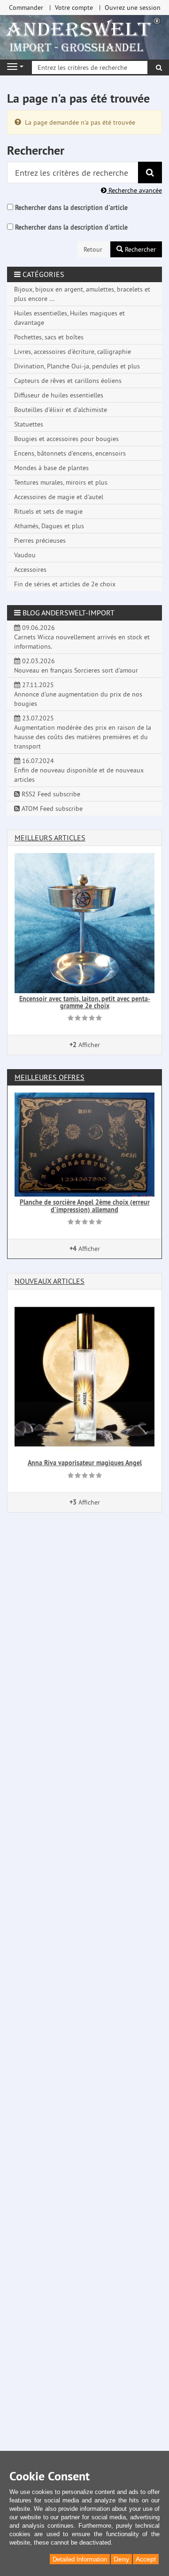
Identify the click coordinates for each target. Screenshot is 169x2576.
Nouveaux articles (50, 1281)
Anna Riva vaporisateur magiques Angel (85, 1463)
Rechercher (139, 249)
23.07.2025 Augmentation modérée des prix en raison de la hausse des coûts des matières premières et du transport (83, 732)
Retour (93, 249)
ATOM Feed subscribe (51, 809)
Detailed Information (80, 2559)
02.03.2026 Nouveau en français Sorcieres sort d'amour (76, 666)
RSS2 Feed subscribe (50, 794)
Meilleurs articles (50, 838)
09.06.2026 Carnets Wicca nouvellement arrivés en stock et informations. (82, 637)
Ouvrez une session (133, 7)
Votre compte (74, 7)
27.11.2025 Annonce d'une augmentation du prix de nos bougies (78, 694)
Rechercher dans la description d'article (71, 208)
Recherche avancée (134, 190)
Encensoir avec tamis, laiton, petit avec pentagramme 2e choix (85, 1002)
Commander (26, 7)
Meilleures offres (50, 1077)
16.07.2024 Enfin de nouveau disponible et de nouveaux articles (79, 770)
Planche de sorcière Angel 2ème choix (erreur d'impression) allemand (85, 1206)
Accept (146, 2559)
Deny (121, 2559)
